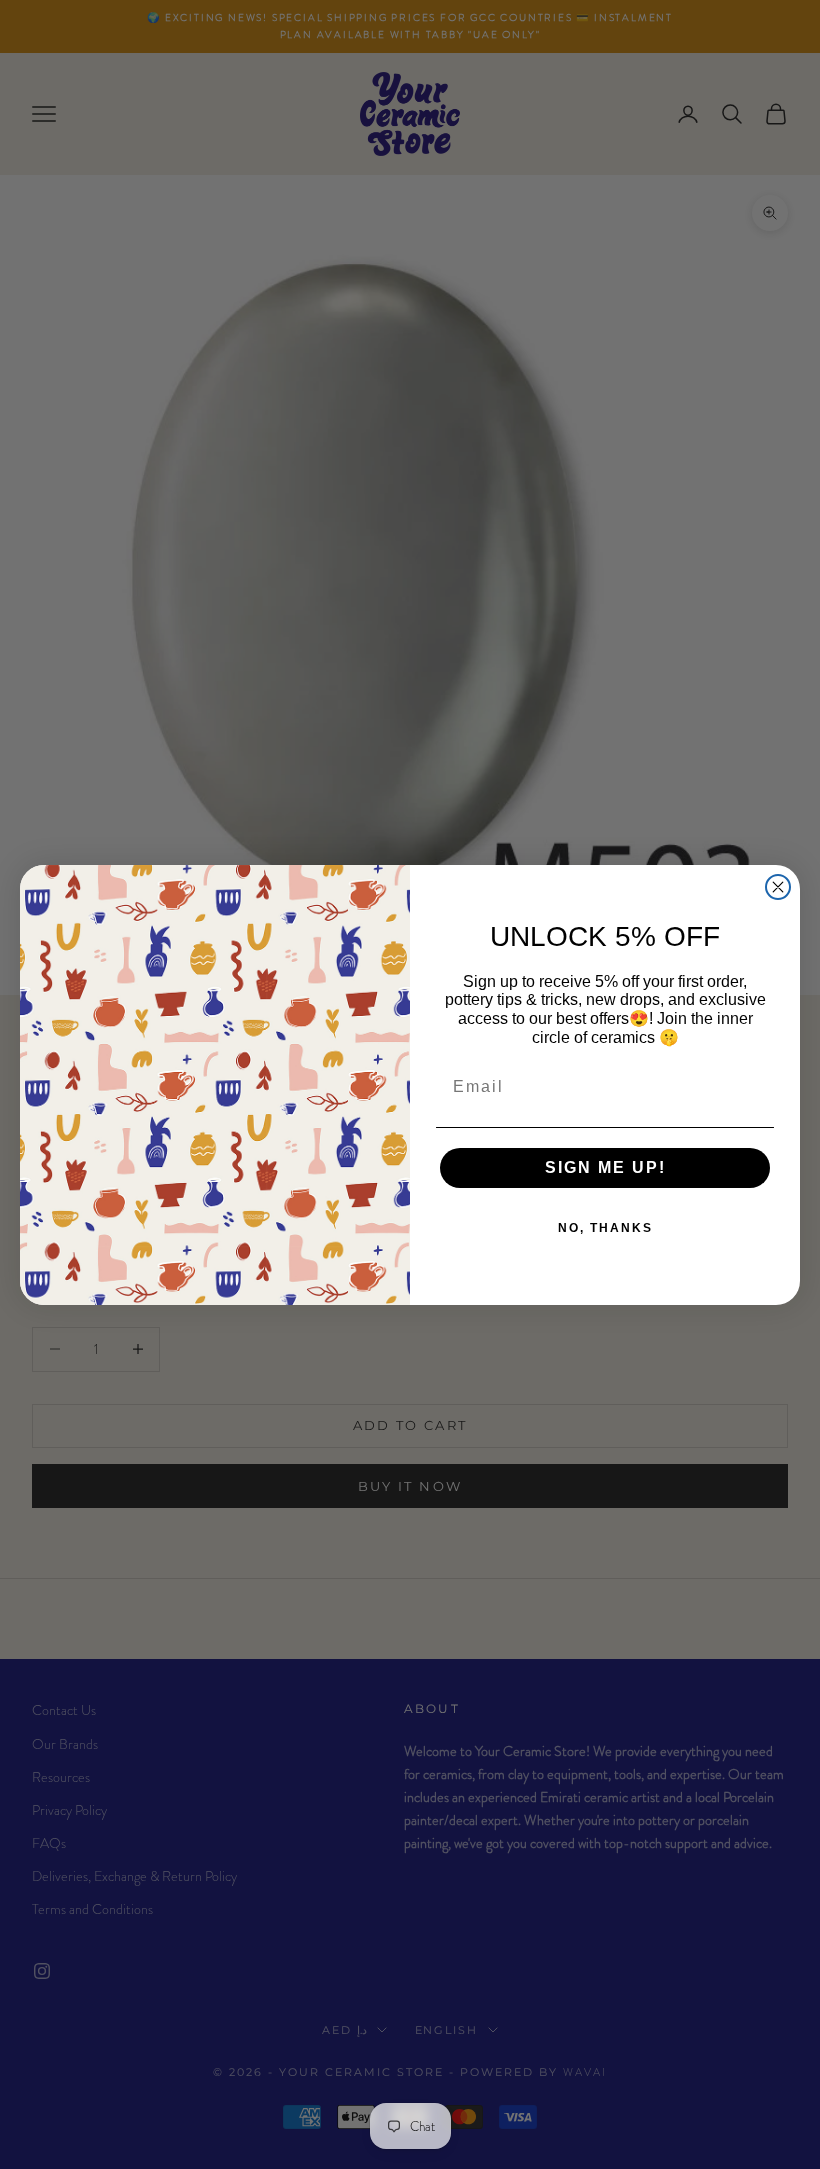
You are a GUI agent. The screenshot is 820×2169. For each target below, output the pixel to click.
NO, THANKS (605, 1228)
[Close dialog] (778, 887)
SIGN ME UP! (605, 1167)
